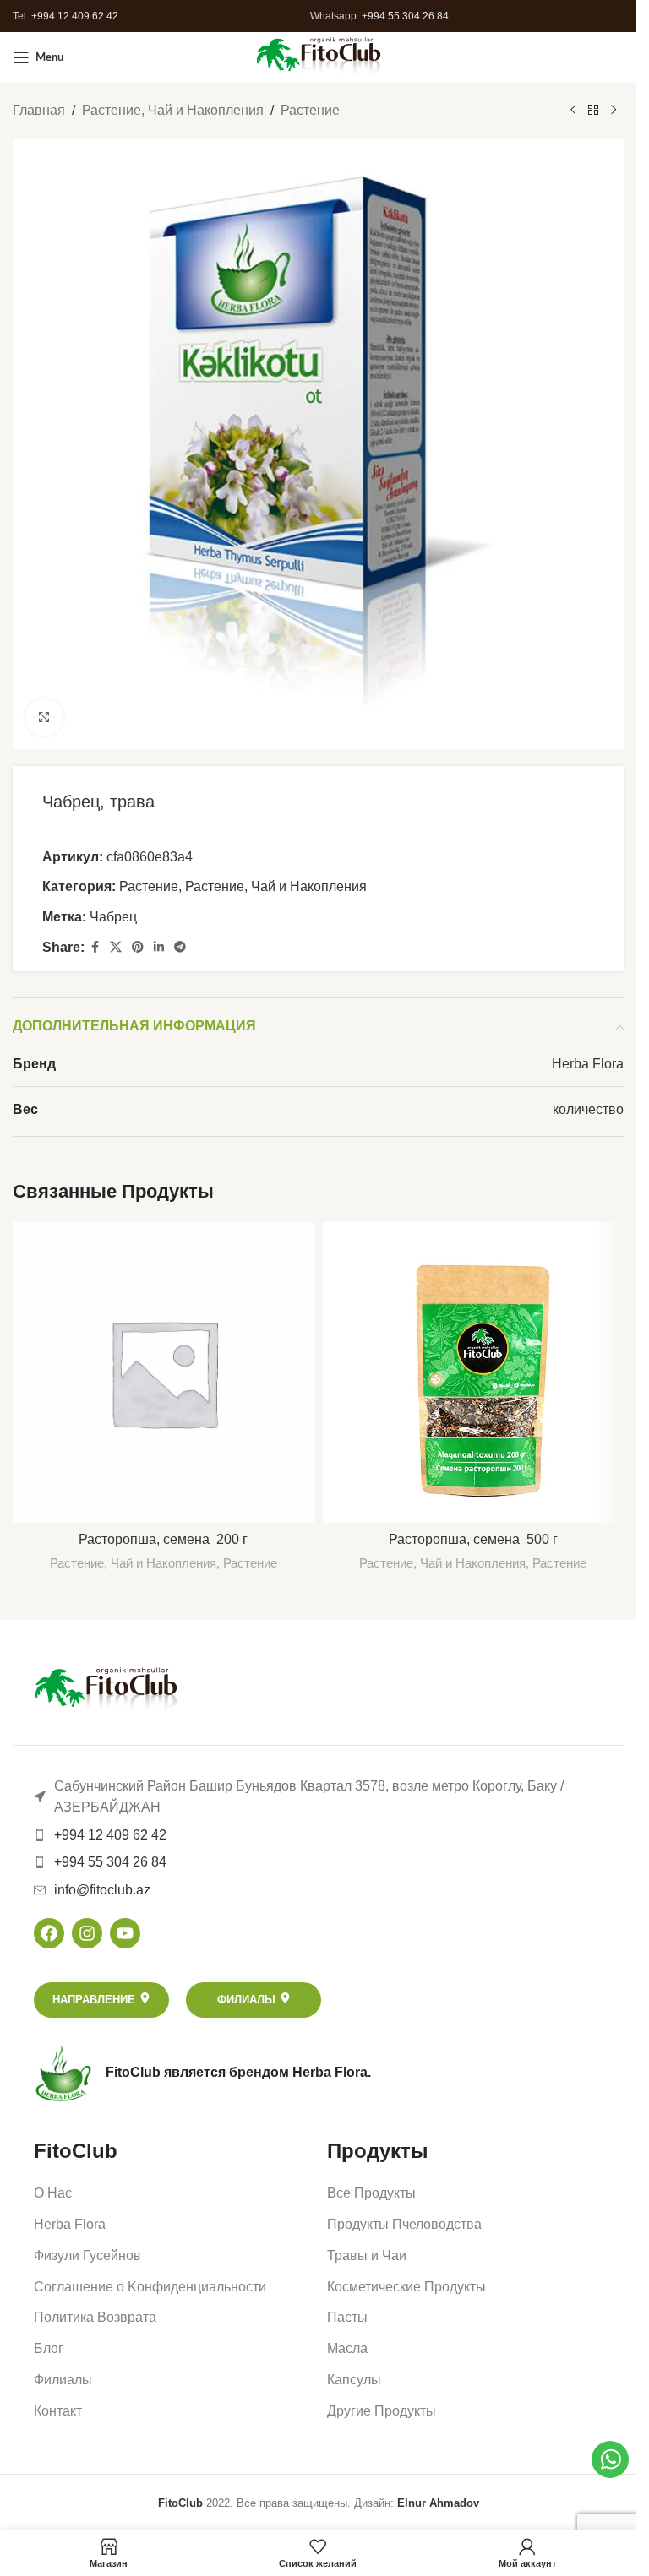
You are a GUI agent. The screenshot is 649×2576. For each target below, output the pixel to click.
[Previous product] (573, 111)
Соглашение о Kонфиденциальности (150, 2287)
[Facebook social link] (95, 947)
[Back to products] (593, 111)
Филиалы (63, 2380)
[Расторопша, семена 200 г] (164, 1373)
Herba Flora (70, 2224)
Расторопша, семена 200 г (163, 1539)
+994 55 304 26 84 (405, 16)
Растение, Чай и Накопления (173, 110)
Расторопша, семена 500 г (473, 1539)
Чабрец (115, 917)
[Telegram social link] (180, 947)
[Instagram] (87, 1933)
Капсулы (354, 2380)
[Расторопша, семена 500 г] (474, 1373)
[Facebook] (49, 1933)
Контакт (58, 2411)
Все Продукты (371, 2193)
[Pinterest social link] (138, 947)
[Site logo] (318, 56)
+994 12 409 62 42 (75, 16)
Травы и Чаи (367, 2255)
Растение (310, 110)
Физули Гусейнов (87, 2255)
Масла (347, 2348)
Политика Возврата (95, 2317)
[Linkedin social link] (159, 947)
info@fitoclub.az (102, 1890)
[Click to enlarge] (44, 717)
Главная (39, 110)
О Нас (53, 2193)
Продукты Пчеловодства (404, 2224)
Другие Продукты (382, 2411)
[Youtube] (125, 1933)
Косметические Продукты (406, 2287)
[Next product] (614, 111)
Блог (49, 2348)
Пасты (347, 2317)
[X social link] (116, 947)
